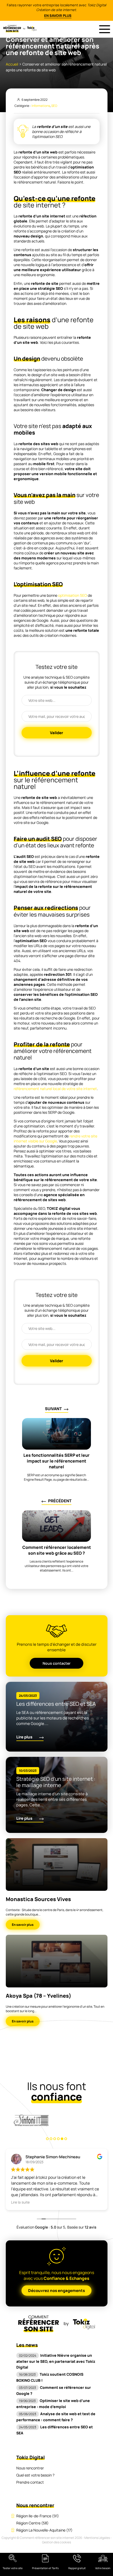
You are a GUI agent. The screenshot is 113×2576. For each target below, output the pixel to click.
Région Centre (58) (32, 2523)
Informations (41, 106)
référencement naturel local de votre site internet (55, 1089)
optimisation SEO (73, 595)
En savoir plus (58, 16)
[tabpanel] (31, 2120)
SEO (54, 106)
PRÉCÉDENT (60, 1501)
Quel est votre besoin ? (35, 2475)
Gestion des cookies (56, 2542)
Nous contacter (56, 1663)
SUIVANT (53, 1409)
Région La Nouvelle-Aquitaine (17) (44, 2530)
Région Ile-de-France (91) (38, 2516)
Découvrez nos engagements (56, 2291)
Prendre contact (30, 2482)
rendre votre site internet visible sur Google (55, 1138)
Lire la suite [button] (20, 2202)
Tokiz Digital (30, 2457)
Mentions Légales (97, 2538)
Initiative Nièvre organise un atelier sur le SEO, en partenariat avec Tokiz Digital (56, 2361)
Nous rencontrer (30, 2468)
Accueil (12, 64)
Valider (56, 733)
